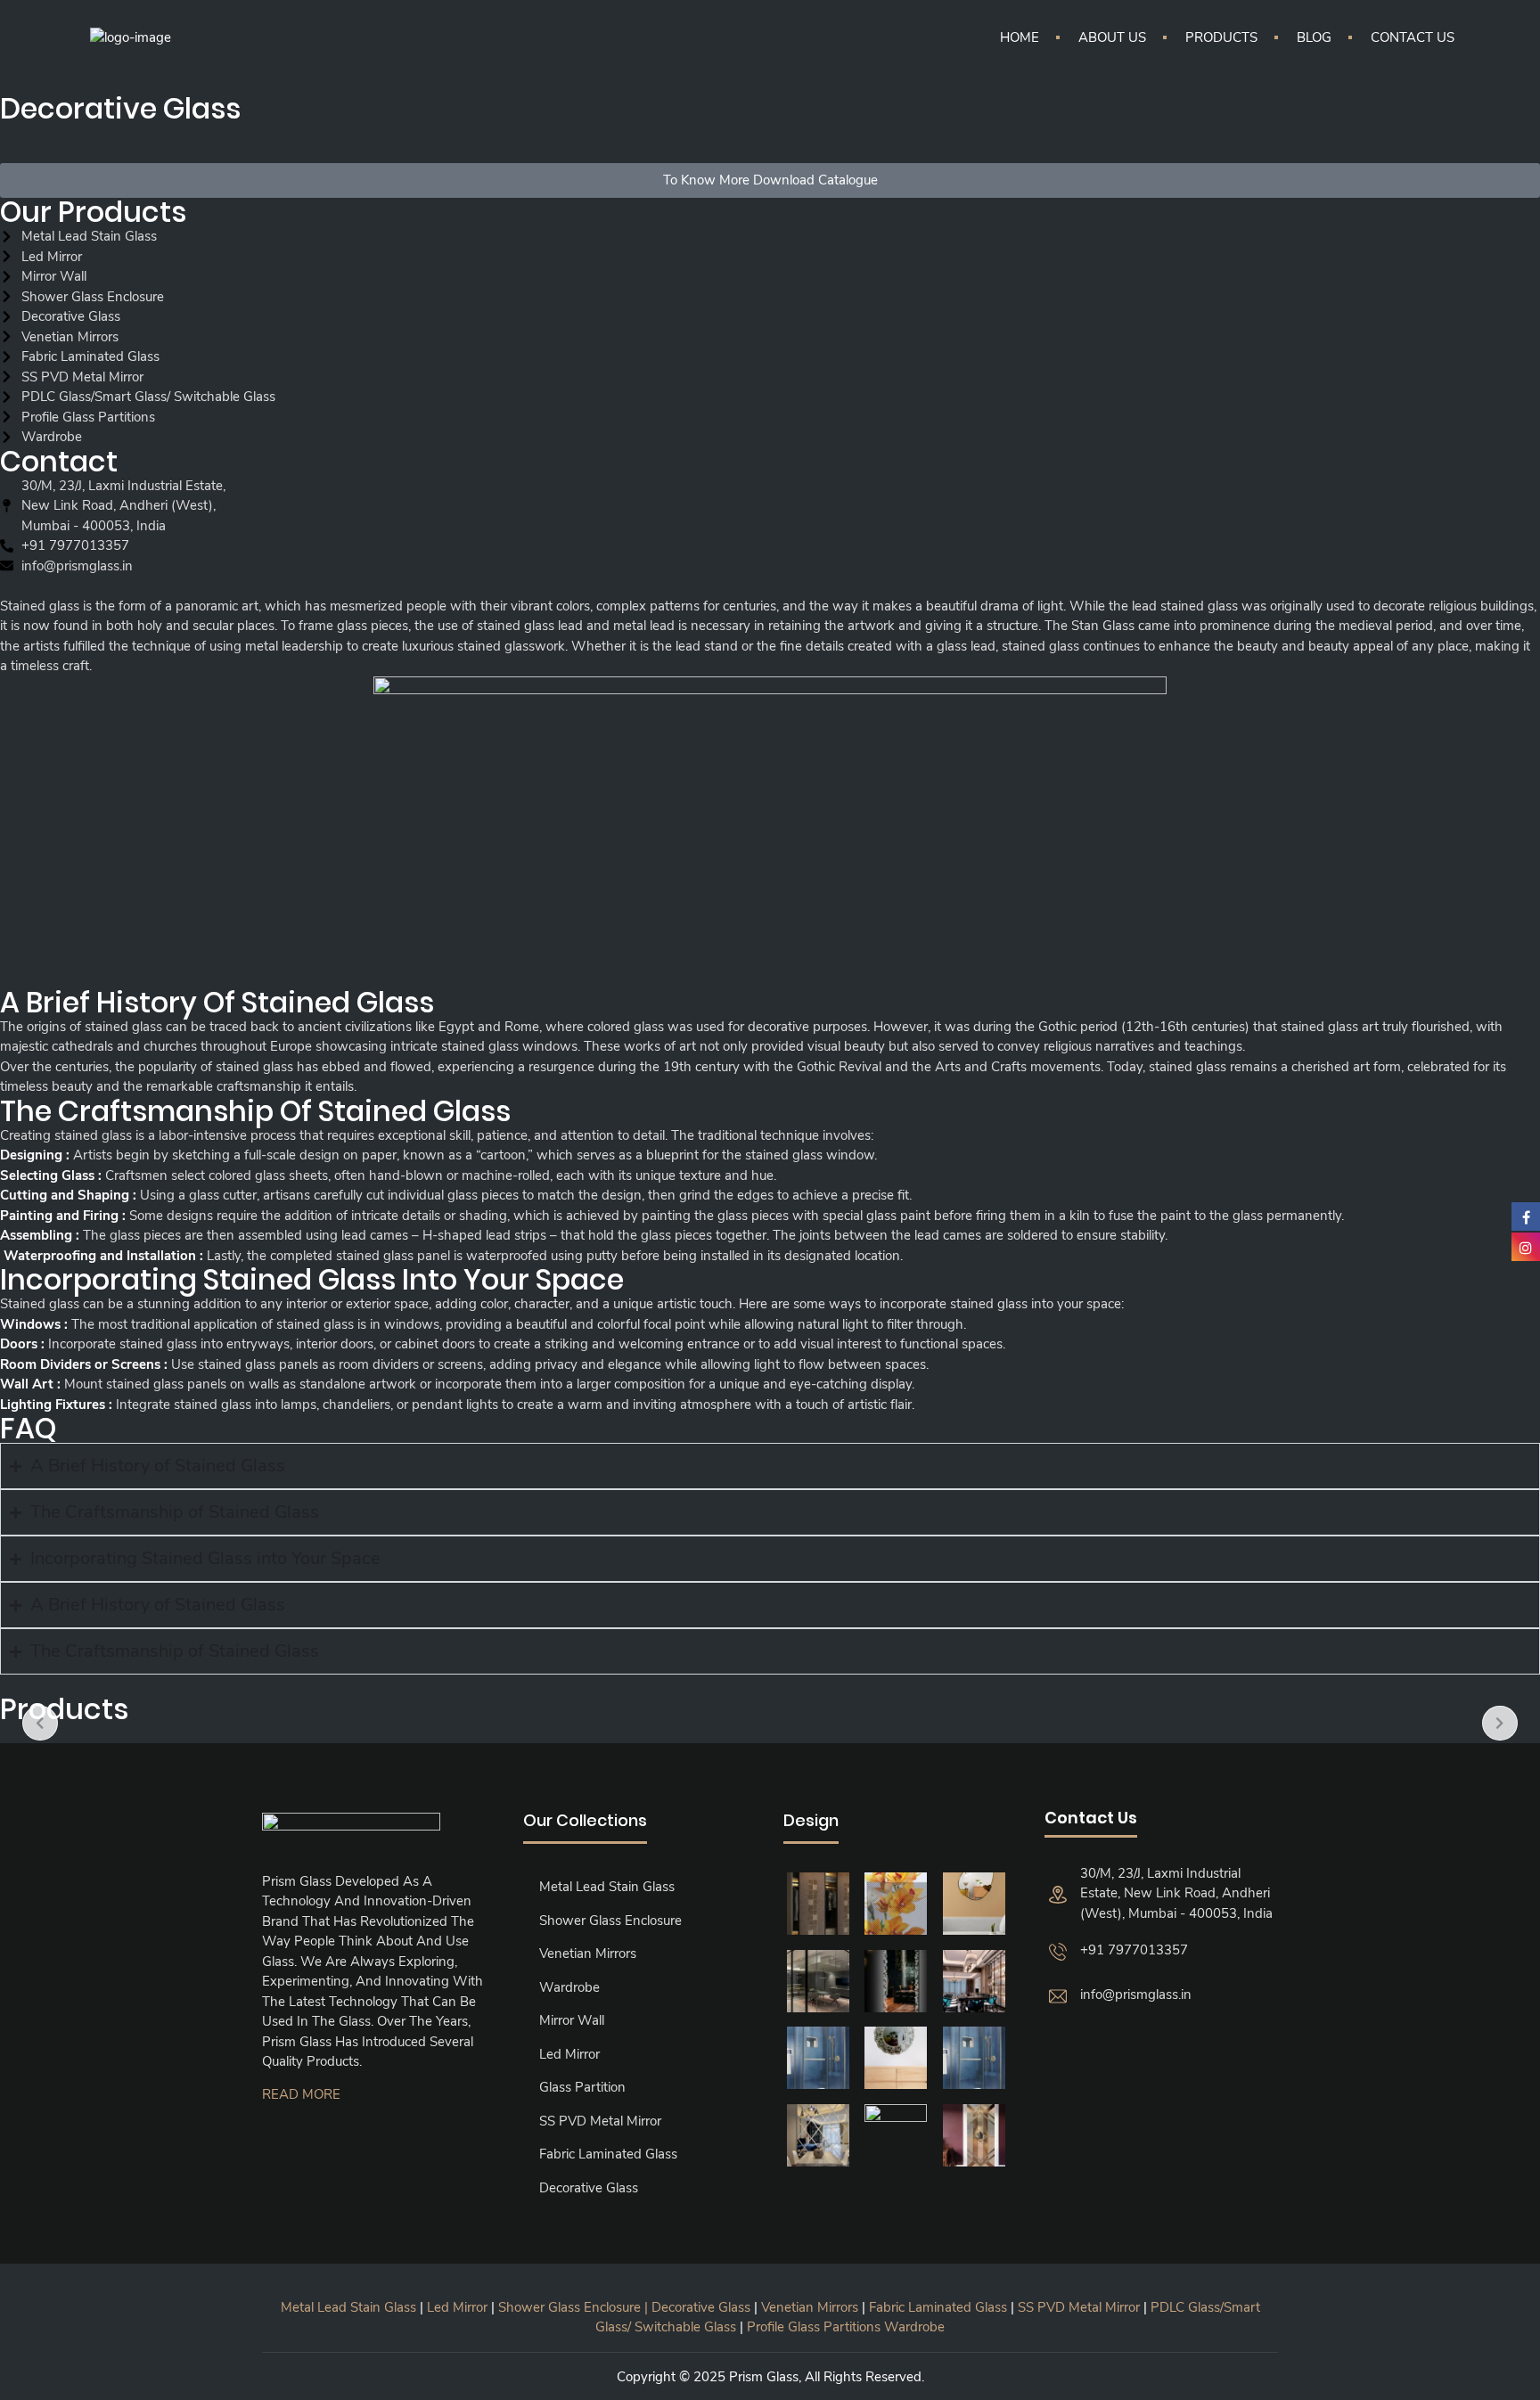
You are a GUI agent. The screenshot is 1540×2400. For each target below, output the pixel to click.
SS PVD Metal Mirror (600, 2121)
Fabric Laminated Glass (608, 2154)
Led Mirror (569, 2054)
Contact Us (1413, 37)
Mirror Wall (572, 2020)
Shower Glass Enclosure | (575, 2307)
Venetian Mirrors (588, 1954)
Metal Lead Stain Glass (607, 1887)
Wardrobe (569, 1987)
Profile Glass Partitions (814, 2327)
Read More (301, 2094)
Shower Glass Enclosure (610, 1921)
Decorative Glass (589, 2188)
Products (1221, 37)
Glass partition (582, 2087)
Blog (1314, 37)
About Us (1112, 37)
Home (1020, 37)
